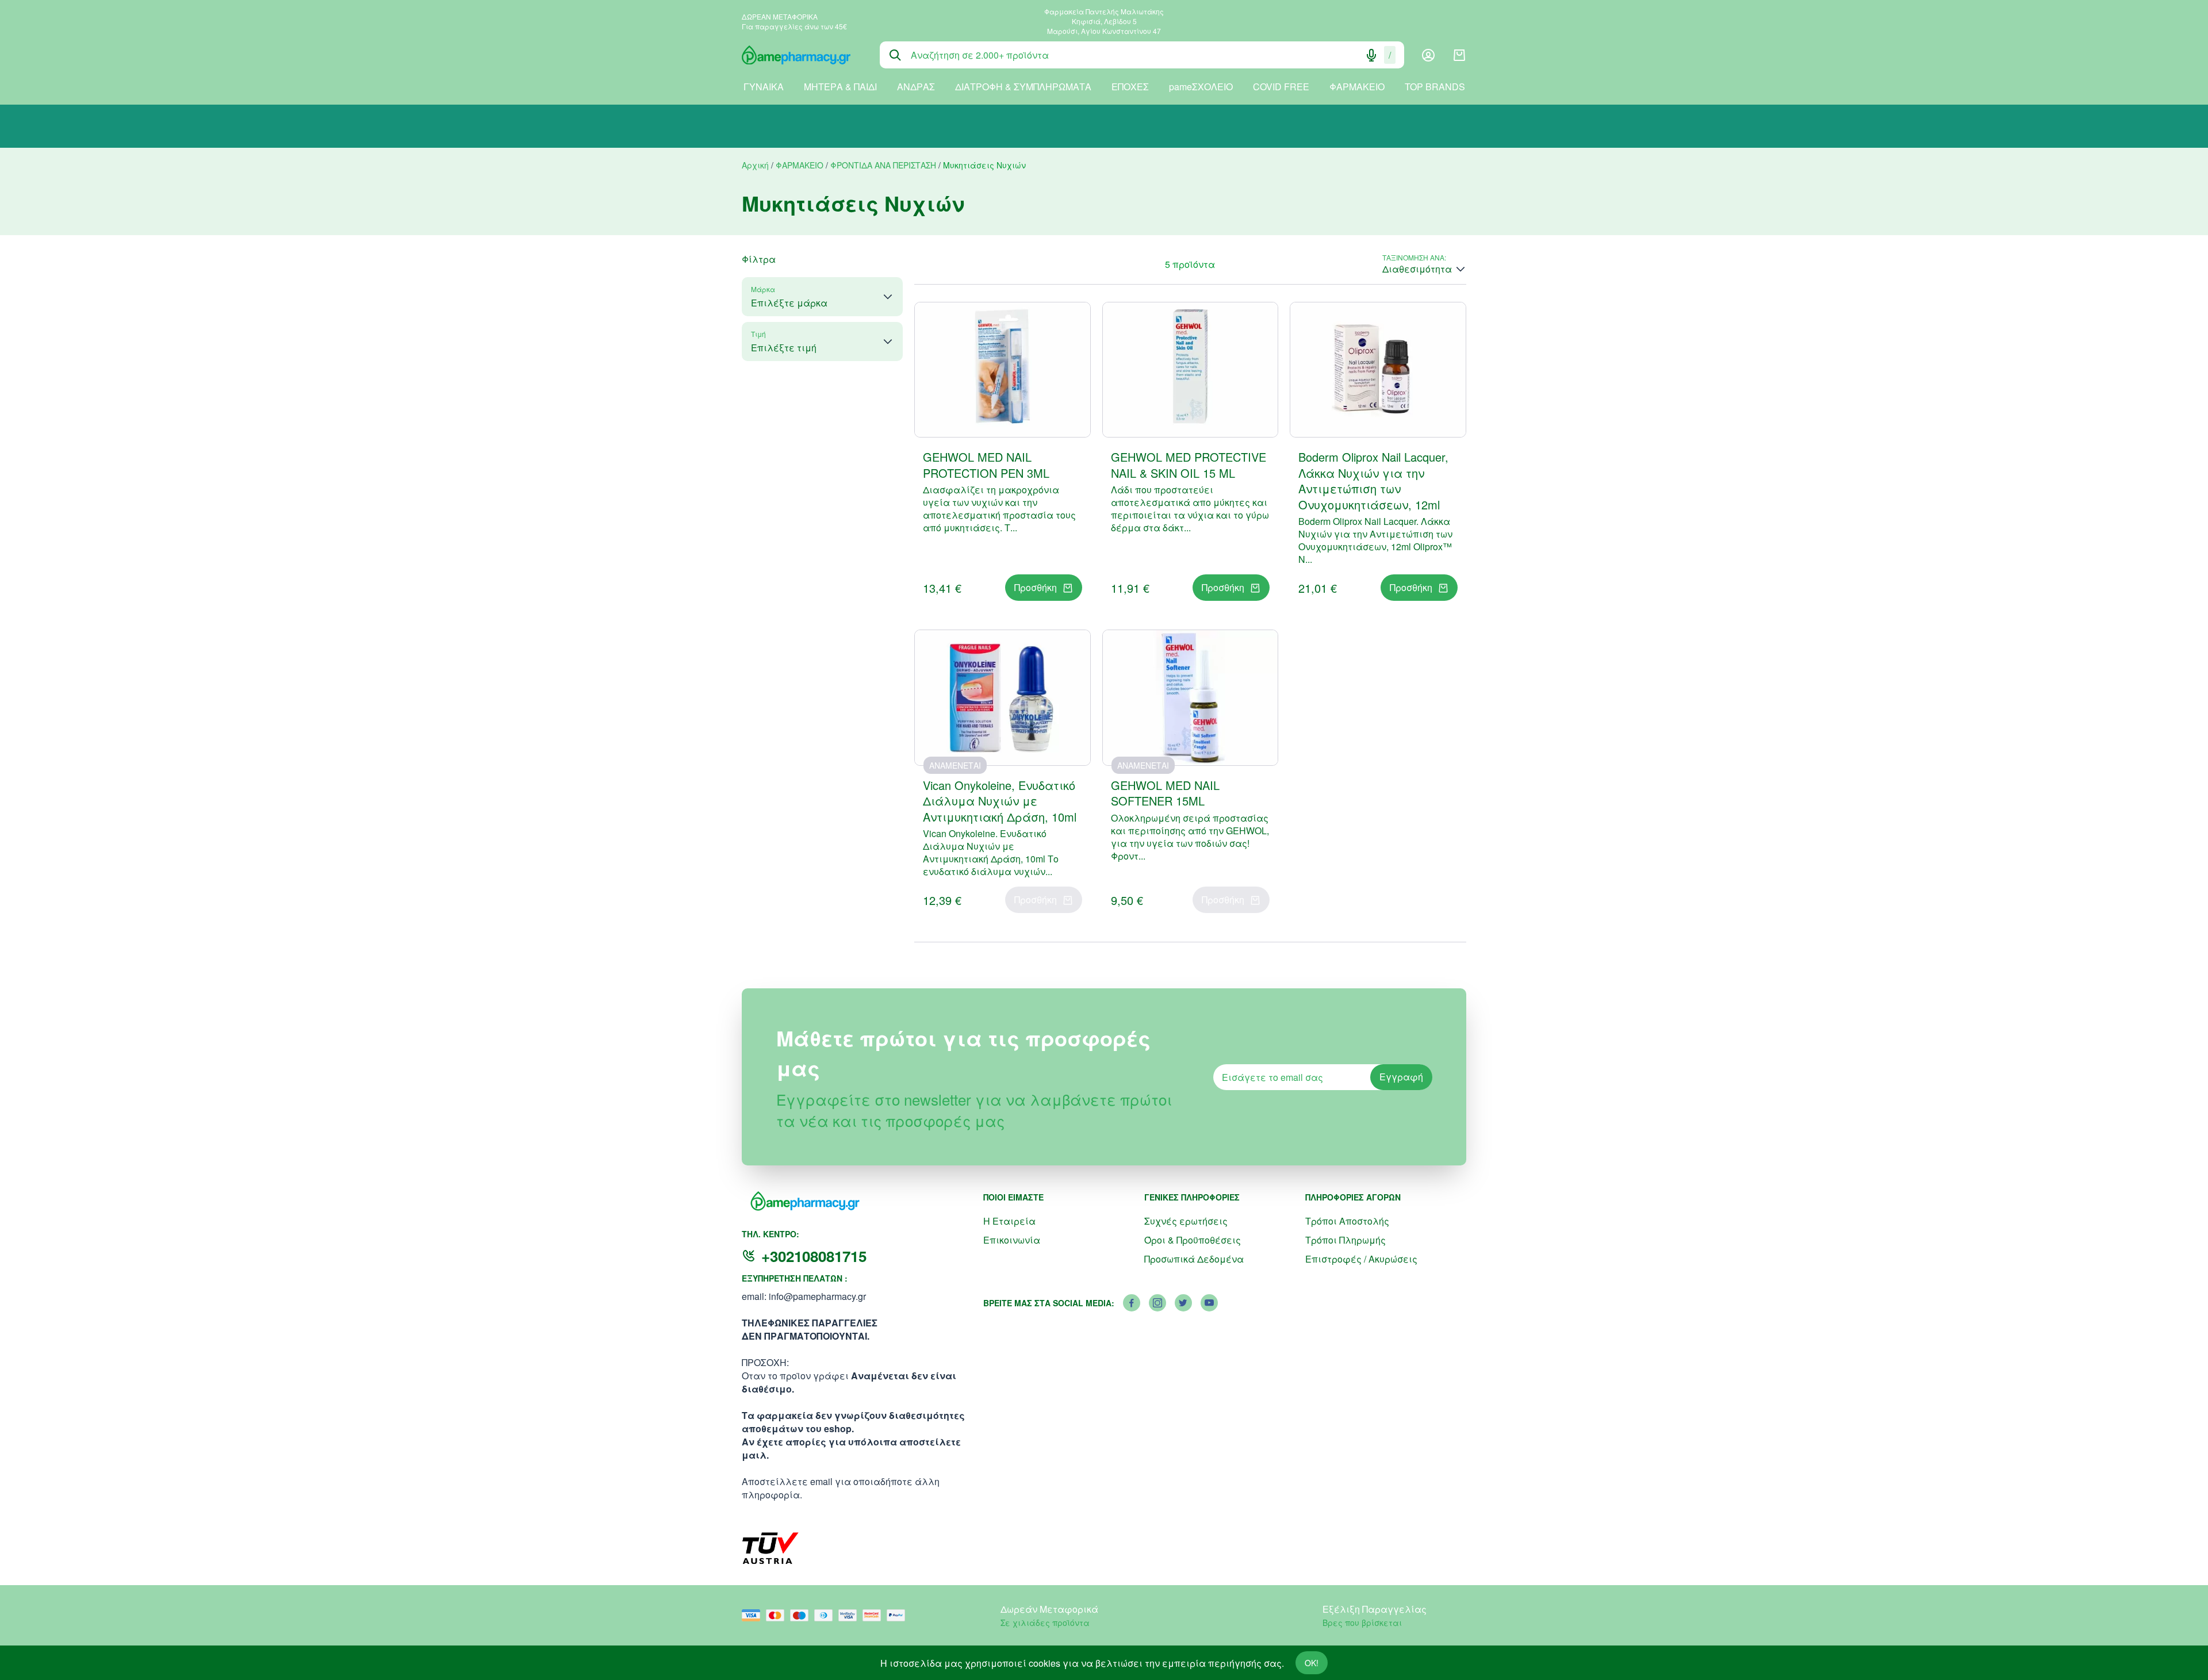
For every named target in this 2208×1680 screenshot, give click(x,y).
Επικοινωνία (1012, 1240)
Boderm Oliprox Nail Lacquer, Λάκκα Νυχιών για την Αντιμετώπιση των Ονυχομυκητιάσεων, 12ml (1373, 481)
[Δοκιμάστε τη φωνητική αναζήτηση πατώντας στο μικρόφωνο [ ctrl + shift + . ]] (1371, 55)
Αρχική (755, 165)
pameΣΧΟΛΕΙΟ (1201, 87)
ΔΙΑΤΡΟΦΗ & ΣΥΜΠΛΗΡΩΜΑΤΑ (1023, 87)
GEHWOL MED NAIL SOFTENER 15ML (1165, 793)
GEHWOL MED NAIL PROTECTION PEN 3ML (986, 465)
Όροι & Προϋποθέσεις (1193, 1240)
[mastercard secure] (875, 1615)
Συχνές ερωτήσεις (1186, 1221)
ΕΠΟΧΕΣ (1130, 87)
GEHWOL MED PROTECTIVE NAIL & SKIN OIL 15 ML (1189, 465)
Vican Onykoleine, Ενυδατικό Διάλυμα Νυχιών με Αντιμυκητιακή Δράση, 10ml (1000, 801)
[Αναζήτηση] (895, 55)
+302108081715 (814, 1256)
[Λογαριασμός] (1428, 55)
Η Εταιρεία (1009, 1221)
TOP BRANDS (1435, 87)
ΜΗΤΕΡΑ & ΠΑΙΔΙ (840, 87)
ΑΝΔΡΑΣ (916, 87)
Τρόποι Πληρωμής (1345, 1240)
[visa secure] (850, 1615)
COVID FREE (1281, 87)
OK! (1312, 1663)
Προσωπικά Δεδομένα (1194, 1259)
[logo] (802, 55)
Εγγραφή (1401, 1077)
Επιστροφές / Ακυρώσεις (1361, 1259)
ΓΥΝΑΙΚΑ (764, 87)
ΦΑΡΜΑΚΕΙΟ (1357, 87)
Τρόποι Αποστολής (1347, 1221)
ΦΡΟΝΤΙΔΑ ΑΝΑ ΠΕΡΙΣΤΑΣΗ (883, 165)
